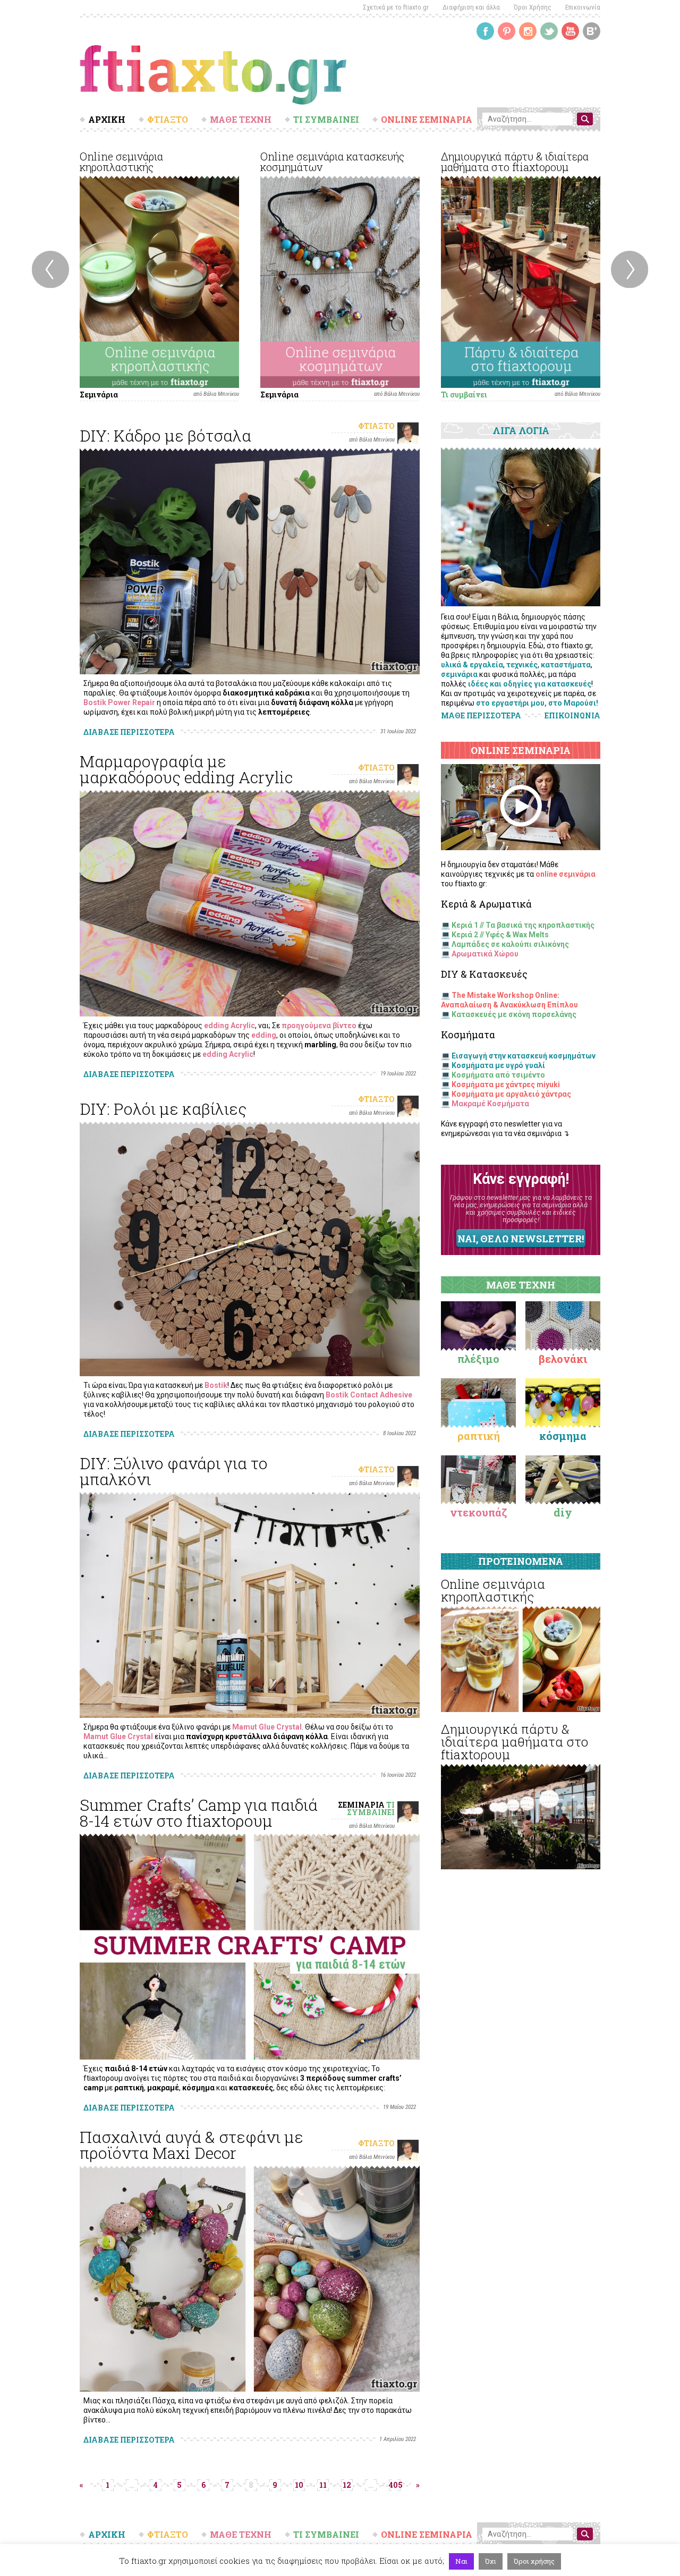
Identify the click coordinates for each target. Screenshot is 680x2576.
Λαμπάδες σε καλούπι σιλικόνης (510, 944)
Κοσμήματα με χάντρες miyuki (506, 1084)
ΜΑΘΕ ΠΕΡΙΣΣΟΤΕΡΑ (481, 715)
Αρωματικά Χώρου (485, 954)
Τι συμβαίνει (464, 395)
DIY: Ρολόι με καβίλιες (163, 1109)
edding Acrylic (229, 1026)
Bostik (216, 1385)
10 (299, 2485)
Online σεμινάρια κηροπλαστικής (121, 162)
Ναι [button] (461, 2561)
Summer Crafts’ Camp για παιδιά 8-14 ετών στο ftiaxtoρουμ (199, 1813)
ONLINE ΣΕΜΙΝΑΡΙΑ (427, 120)
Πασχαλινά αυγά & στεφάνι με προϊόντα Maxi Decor (192, 2145)
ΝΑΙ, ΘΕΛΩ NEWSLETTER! (521, 1239)
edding (264, 1035)
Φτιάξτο (376, 426)
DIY (563, 1512)
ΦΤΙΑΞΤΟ (168, 120)
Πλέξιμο (478, 1359)
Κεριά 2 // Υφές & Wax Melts (500, 935)
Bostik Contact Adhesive (369, 1395)
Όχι (491, 2561)
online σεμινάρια (566, 874)
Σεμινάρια (99, 395)
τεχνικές (522, 665)
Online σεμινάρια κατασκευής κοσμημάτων (332, 162)
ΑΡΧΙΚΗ (107, 120)
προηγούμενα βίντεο (319, 1026)
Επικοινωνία (583, 7)
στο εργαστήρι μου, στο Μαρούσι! (537, 703)
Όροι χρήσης (534, 2561)
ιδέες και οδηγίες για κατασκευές (530, 684)
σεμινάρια (459, 674)
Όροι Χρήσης (533, 7)
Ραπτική (479, 1436)
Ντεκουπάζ (479, 1512)
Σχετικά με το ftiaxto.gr (396, 7)
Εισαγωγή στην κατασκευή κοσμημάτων (524, 1056)
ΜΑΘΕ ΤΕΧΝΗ (241, 120)
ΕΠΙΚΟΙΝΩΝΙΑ (572, 716)
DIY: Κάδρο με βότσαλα (165, 435)
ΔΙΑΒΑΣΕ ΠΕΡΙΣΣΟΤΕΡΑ (129, 732)
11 (323, 2485)
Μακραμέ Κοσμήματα (490, 1104)
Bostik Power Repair (119, 702)
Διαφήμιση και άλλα (471, 7)
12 (347, 2485)
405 (395, 2485)
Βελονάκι (563, 1359)
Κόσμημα (563, 1436)
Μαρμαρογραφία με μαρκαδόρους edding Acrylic (186, 769)
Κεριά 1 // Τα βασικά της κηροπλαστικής (523, 925)
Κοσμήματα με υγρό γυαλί (498, 1065)
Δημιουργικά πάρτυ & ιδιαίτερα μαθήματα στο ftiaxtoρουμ (515, 162)
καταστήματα (566, 665)
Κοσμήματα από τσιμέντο (498, 1075)
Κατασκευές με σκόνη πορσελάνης (514, 1014)
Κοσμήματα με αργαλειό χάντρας (511, 1094)
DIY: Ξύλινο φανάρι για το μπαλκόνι (174, 1471)
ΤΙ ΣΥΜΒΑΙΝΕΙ (326, 120)
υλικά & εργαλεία (472, 665)
